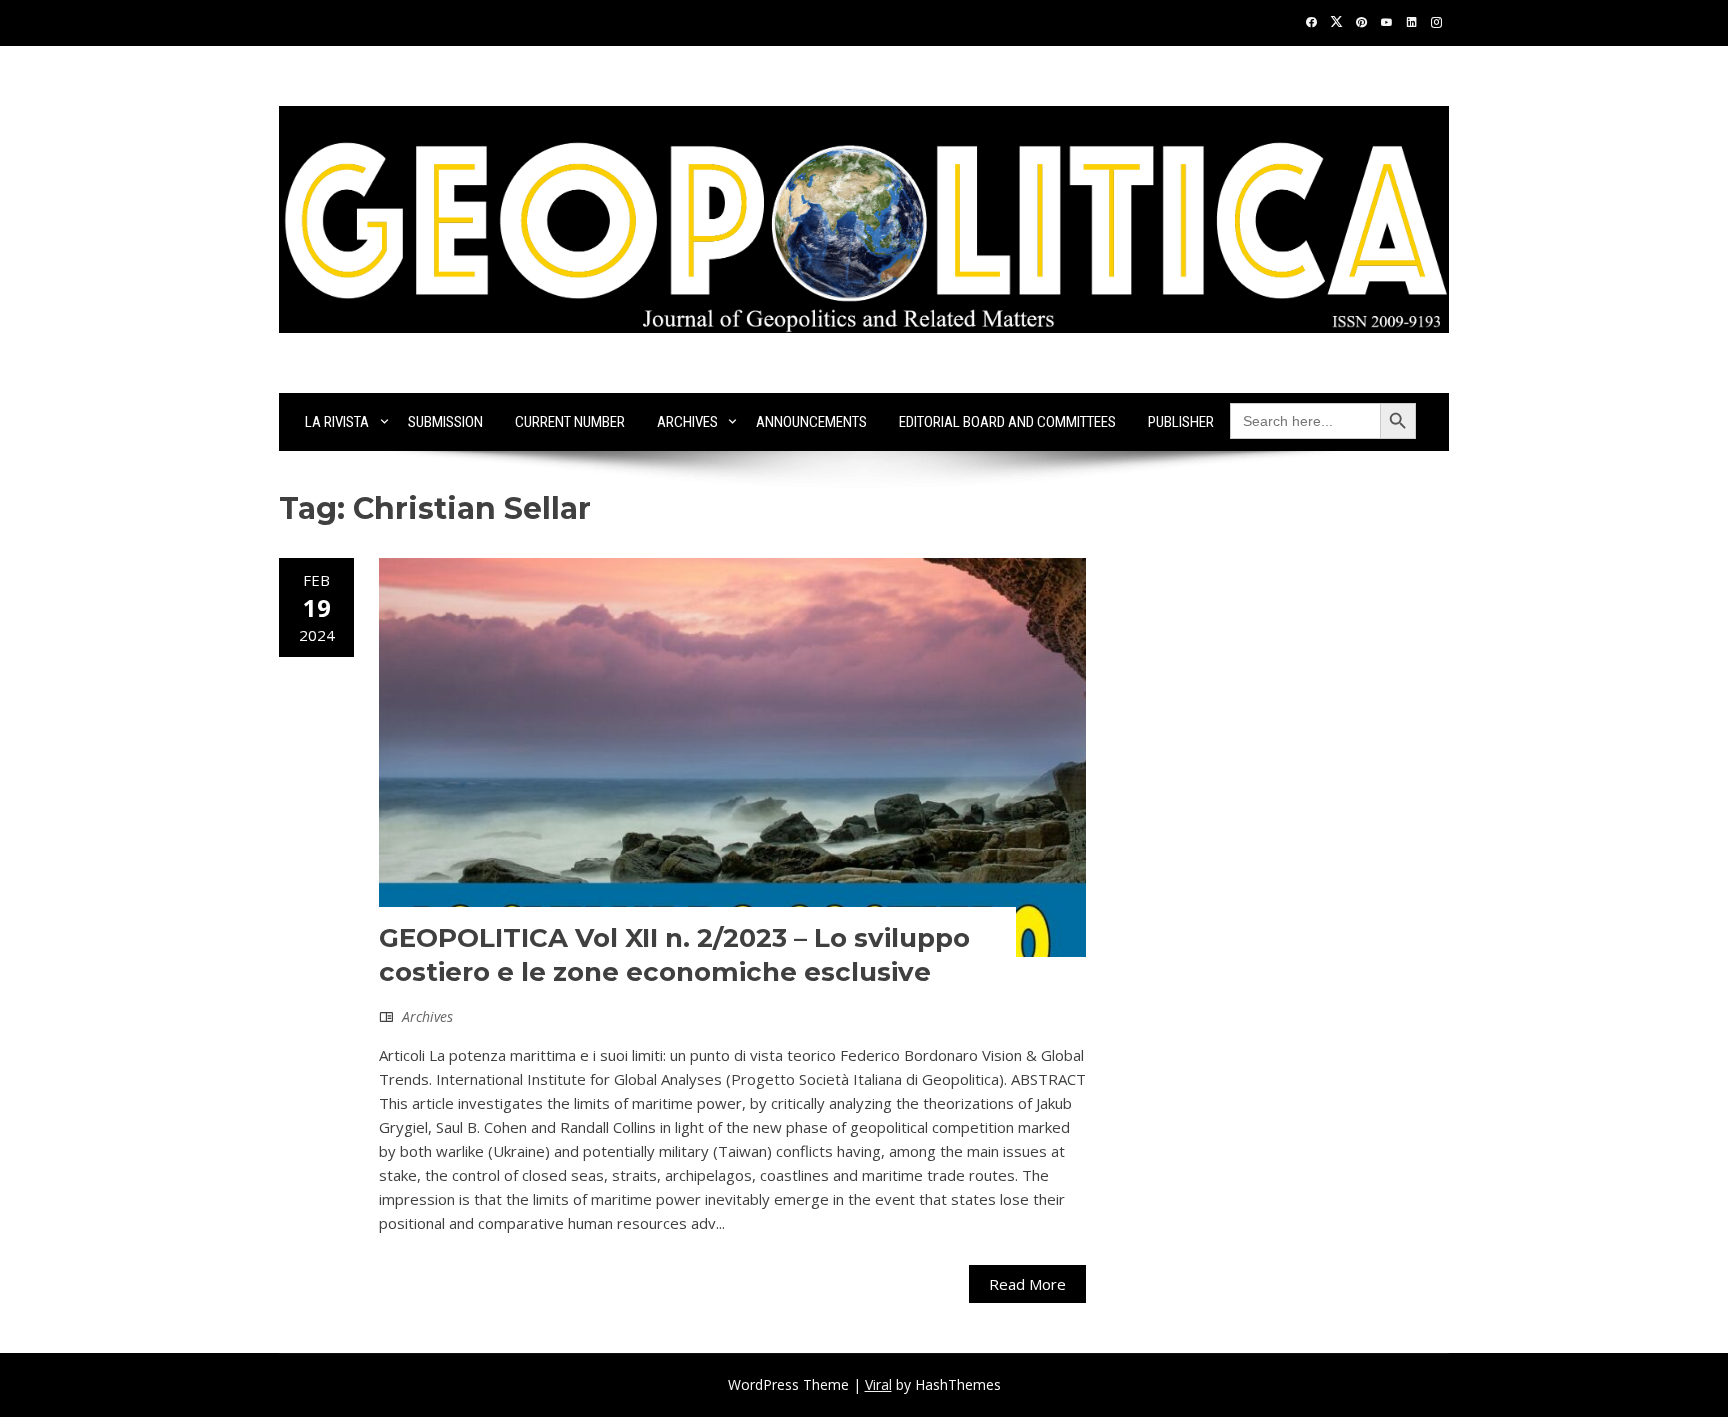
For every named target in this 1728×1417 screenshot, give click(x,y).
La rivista (337, 422)
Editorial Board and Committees (1007, 422)
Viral (878, 1384)
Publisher (1181, 422)
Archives (687, 422)
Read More (1027, 1284)
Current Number (570, 422)
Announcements (811, 422)
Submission (445, 422)
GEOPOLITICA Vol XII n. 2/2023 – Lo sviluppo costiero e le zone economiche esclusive (674, 955)
